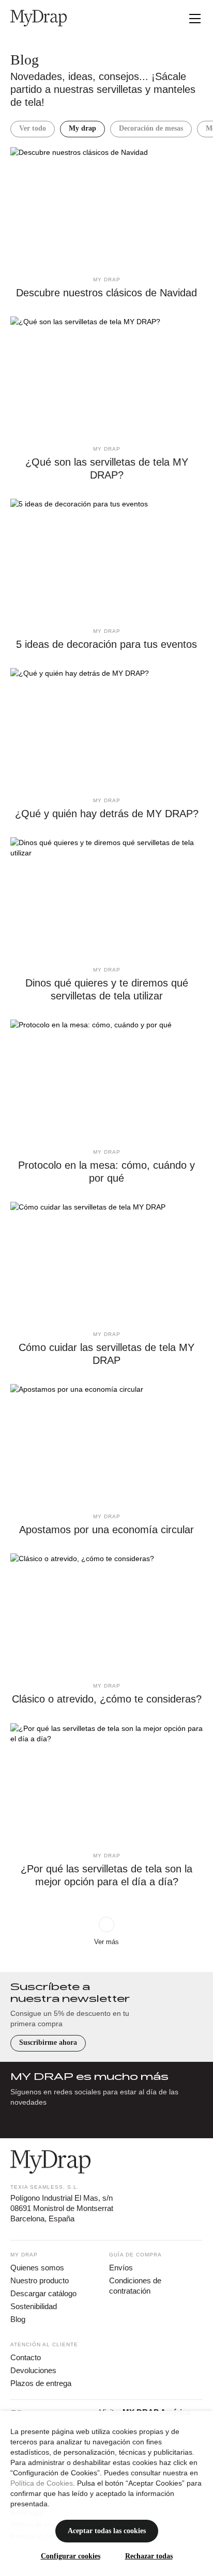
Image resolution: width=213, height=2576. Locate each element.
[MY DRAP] (39, 18)
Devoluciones (33, 2370)
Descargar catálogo (43, 2293)
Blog (18, 2319)
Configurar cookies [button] (71, 2556)
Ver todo (33, 128)
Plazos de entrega (41, 2383)
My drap (82, 128)
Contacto (26, 2357)
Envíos (121, 2268)
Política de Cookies (42, 2483)
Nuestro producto (40, 2280)
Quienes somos (37, 2268)
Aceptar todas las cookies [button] (107, 2531)
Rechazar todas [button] (149, 2556)
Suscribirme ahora (48, 2042)
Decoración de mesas (151, 128)
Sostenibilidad (34, 2306)
